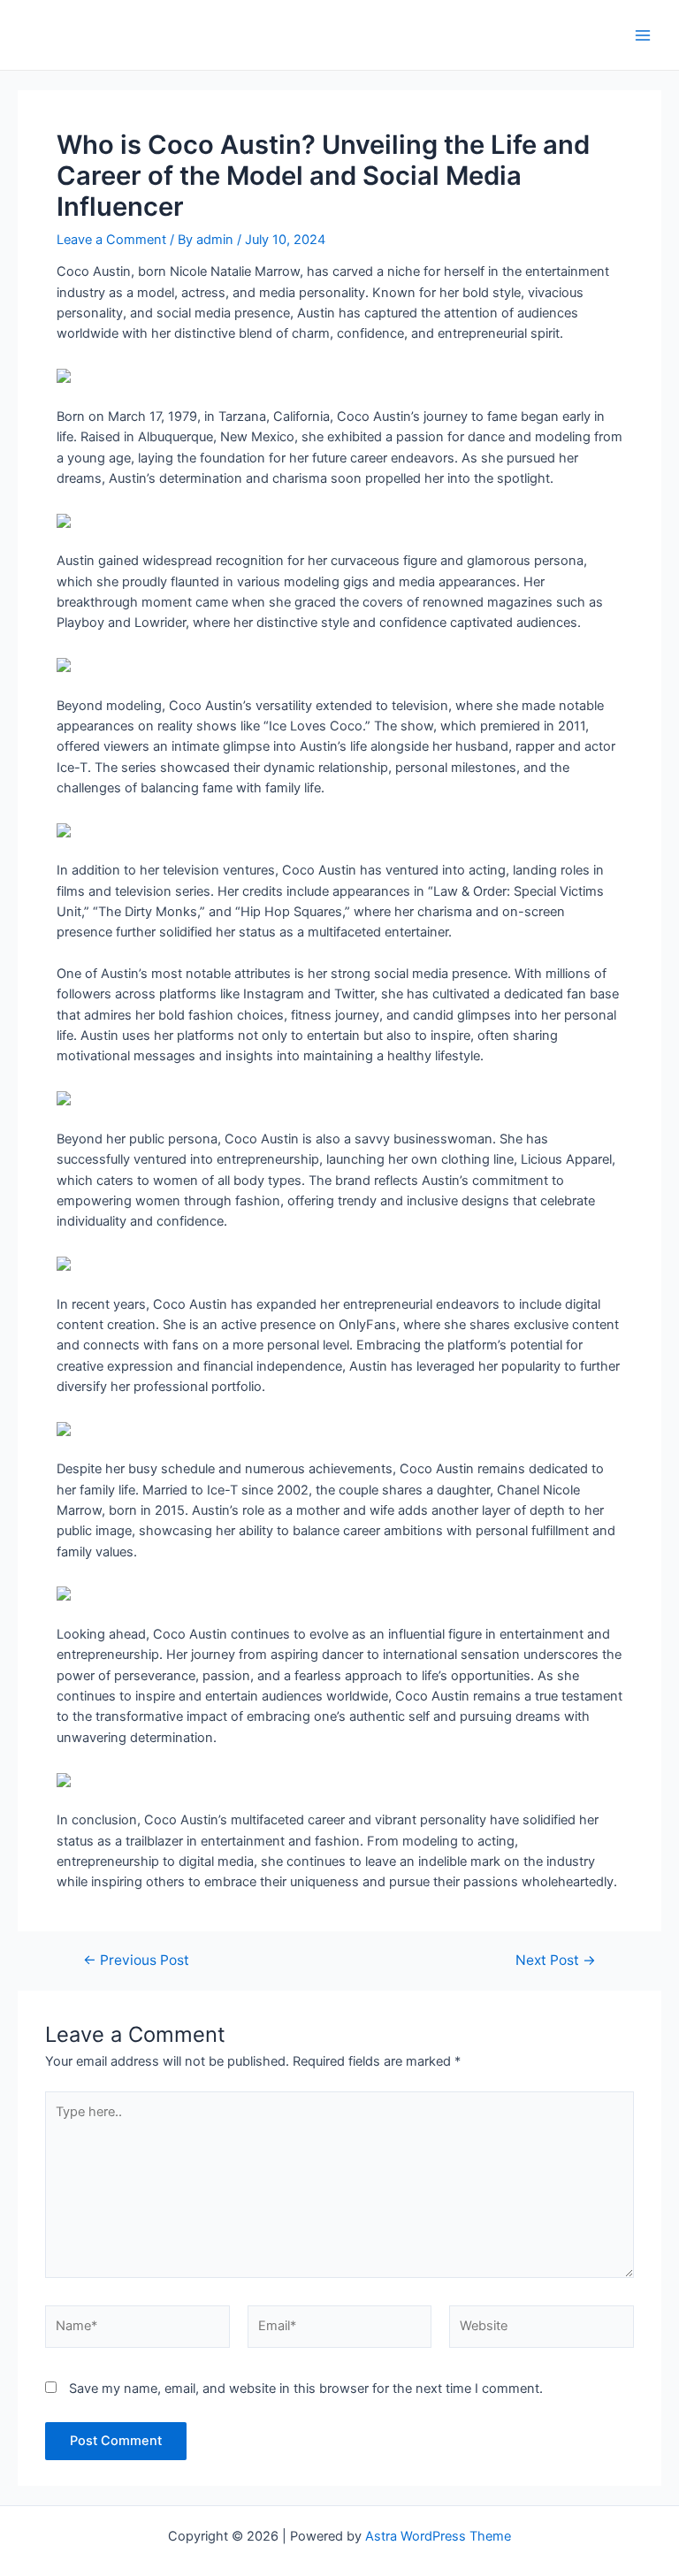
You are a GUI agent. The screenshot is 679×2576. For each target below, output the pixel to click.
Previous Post (136, 1961)
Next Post (556, 1961)
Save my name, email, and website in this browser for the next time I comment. (306, 2389)
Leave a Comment (111, 240)
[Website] (542, 2330)
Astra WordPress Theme (438, 2536)
